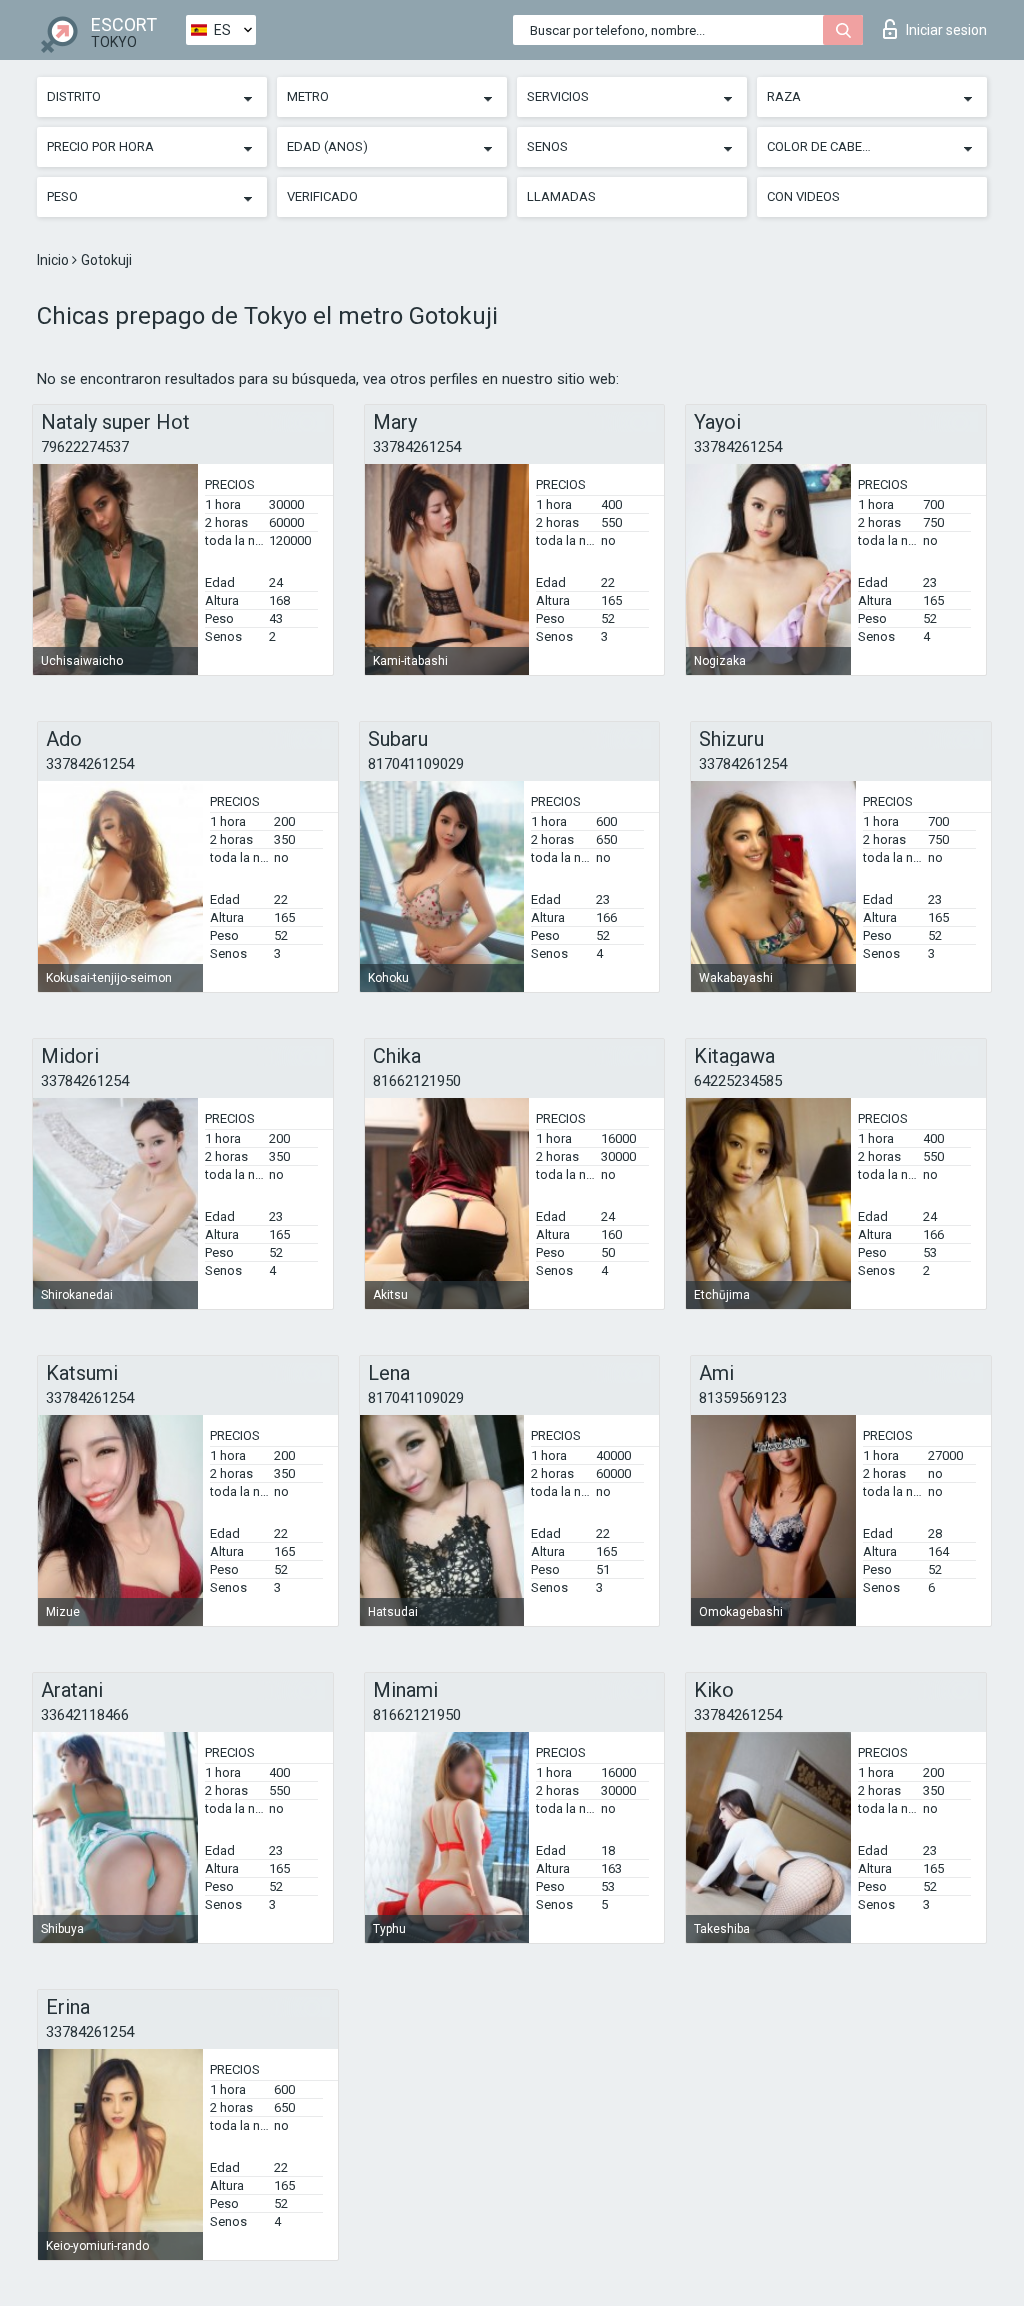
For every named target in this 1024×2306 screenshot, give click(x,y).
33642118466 (85, 1715)
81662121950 (417, 1081)
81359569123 (743, 1398)
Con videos (803, 196)
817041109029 (416, 764)
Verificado (322, 196)
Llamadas (561, 196)
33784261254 (417, 447)
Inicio (54, 260)
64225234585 (738, 1081)
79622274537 (85, 447)
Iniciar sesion (946, 30)
